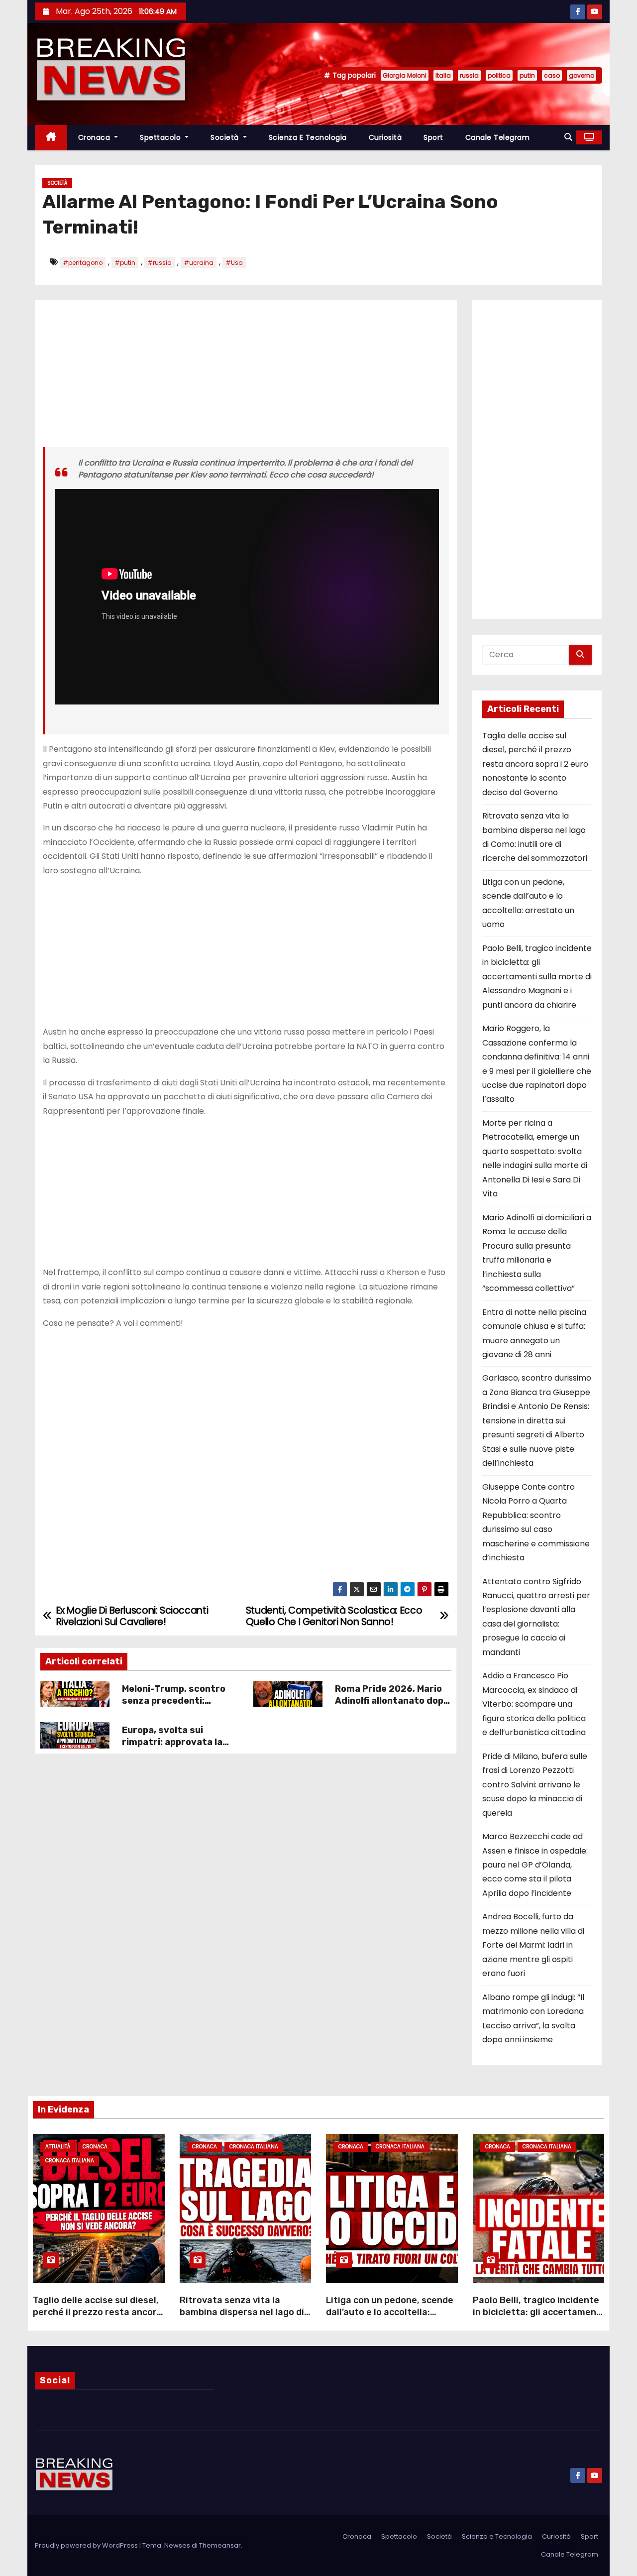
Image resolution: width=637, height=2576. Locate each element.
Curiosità (385, 137)
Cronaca (95, 137)
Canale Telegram (498, 137)
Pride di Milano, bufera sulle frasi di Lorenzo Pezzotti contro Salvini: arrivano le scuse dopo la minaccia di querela (535, 1785)
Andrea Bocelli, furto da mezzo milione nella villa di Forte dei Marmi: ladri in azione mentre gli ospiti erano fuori (533, 1945)
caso (552, 75)
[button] (568, 137)
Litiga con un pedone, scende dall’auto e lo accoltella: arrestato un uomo (390, 2312)
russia (469, 75)
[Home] (51, 138)
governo (582, 75)
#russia (159, 263)
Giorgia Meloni (405, 75)
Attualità (58, 2147)
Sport (433, 137)
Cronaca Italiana (70, 2161)
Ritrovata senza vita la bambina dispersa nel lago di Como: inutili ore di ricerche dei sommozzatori (242, 2318)
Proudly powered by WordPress (87, 2545)
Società (226, 137)
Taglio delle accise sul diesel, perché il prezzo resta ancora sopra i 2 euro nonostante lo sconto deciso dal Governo (535, 764)
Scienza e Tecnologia (308, 137)
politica (499, 75)
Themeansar (220, 2545)
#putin (125, 263)
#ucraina (199, 263)
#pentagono (83, 263)
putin (527, 75)
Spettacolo (161, 137)
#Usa (234, 263)
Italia (443, 75)
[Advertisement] (246, 377)
